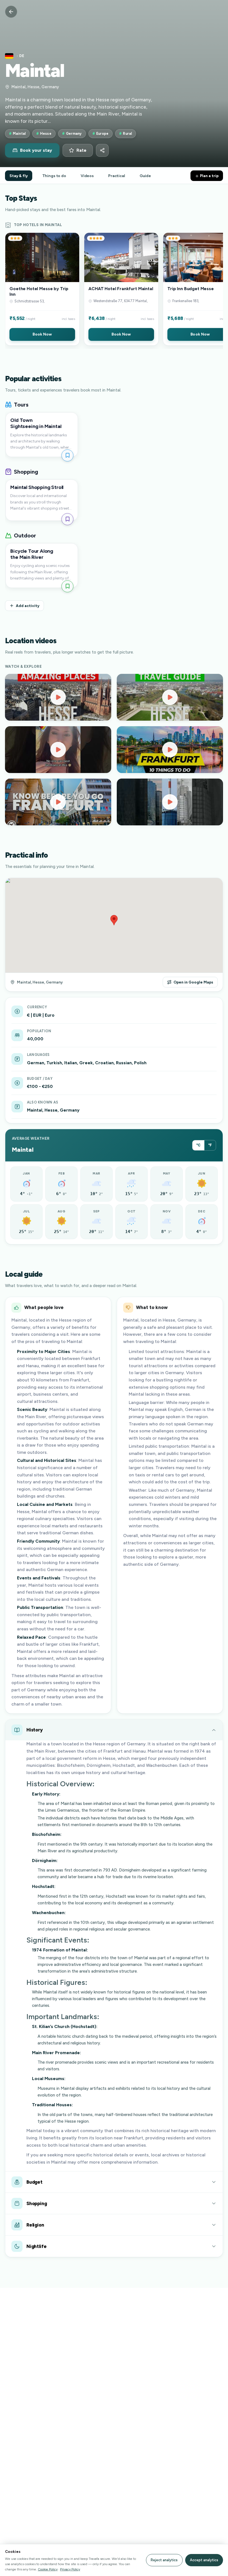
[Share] (102, 150)
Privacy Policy (70, 2569)
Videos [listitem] (87, 176)
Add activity (28, 606)
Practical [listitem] (117, 176)
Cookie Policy (48, 2569)
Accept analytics (204, 2560)
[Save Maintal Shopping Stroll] (67, 519)
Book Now (42, 334)
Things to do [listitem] (54, 176)
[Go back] (11, 12)
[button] (42, 289)
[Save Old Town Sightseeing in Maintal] (67, 455)
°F (210, 1145)
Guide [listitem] (145, 176)
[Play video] (58, 697)
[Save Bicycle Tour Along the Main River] (67, 586)
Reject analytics (164, 2560)
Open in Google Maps (193, 982)
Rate (81, 150)
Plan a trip (209, 176)
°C (198, 1145)
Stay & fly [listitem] (19, 176)
